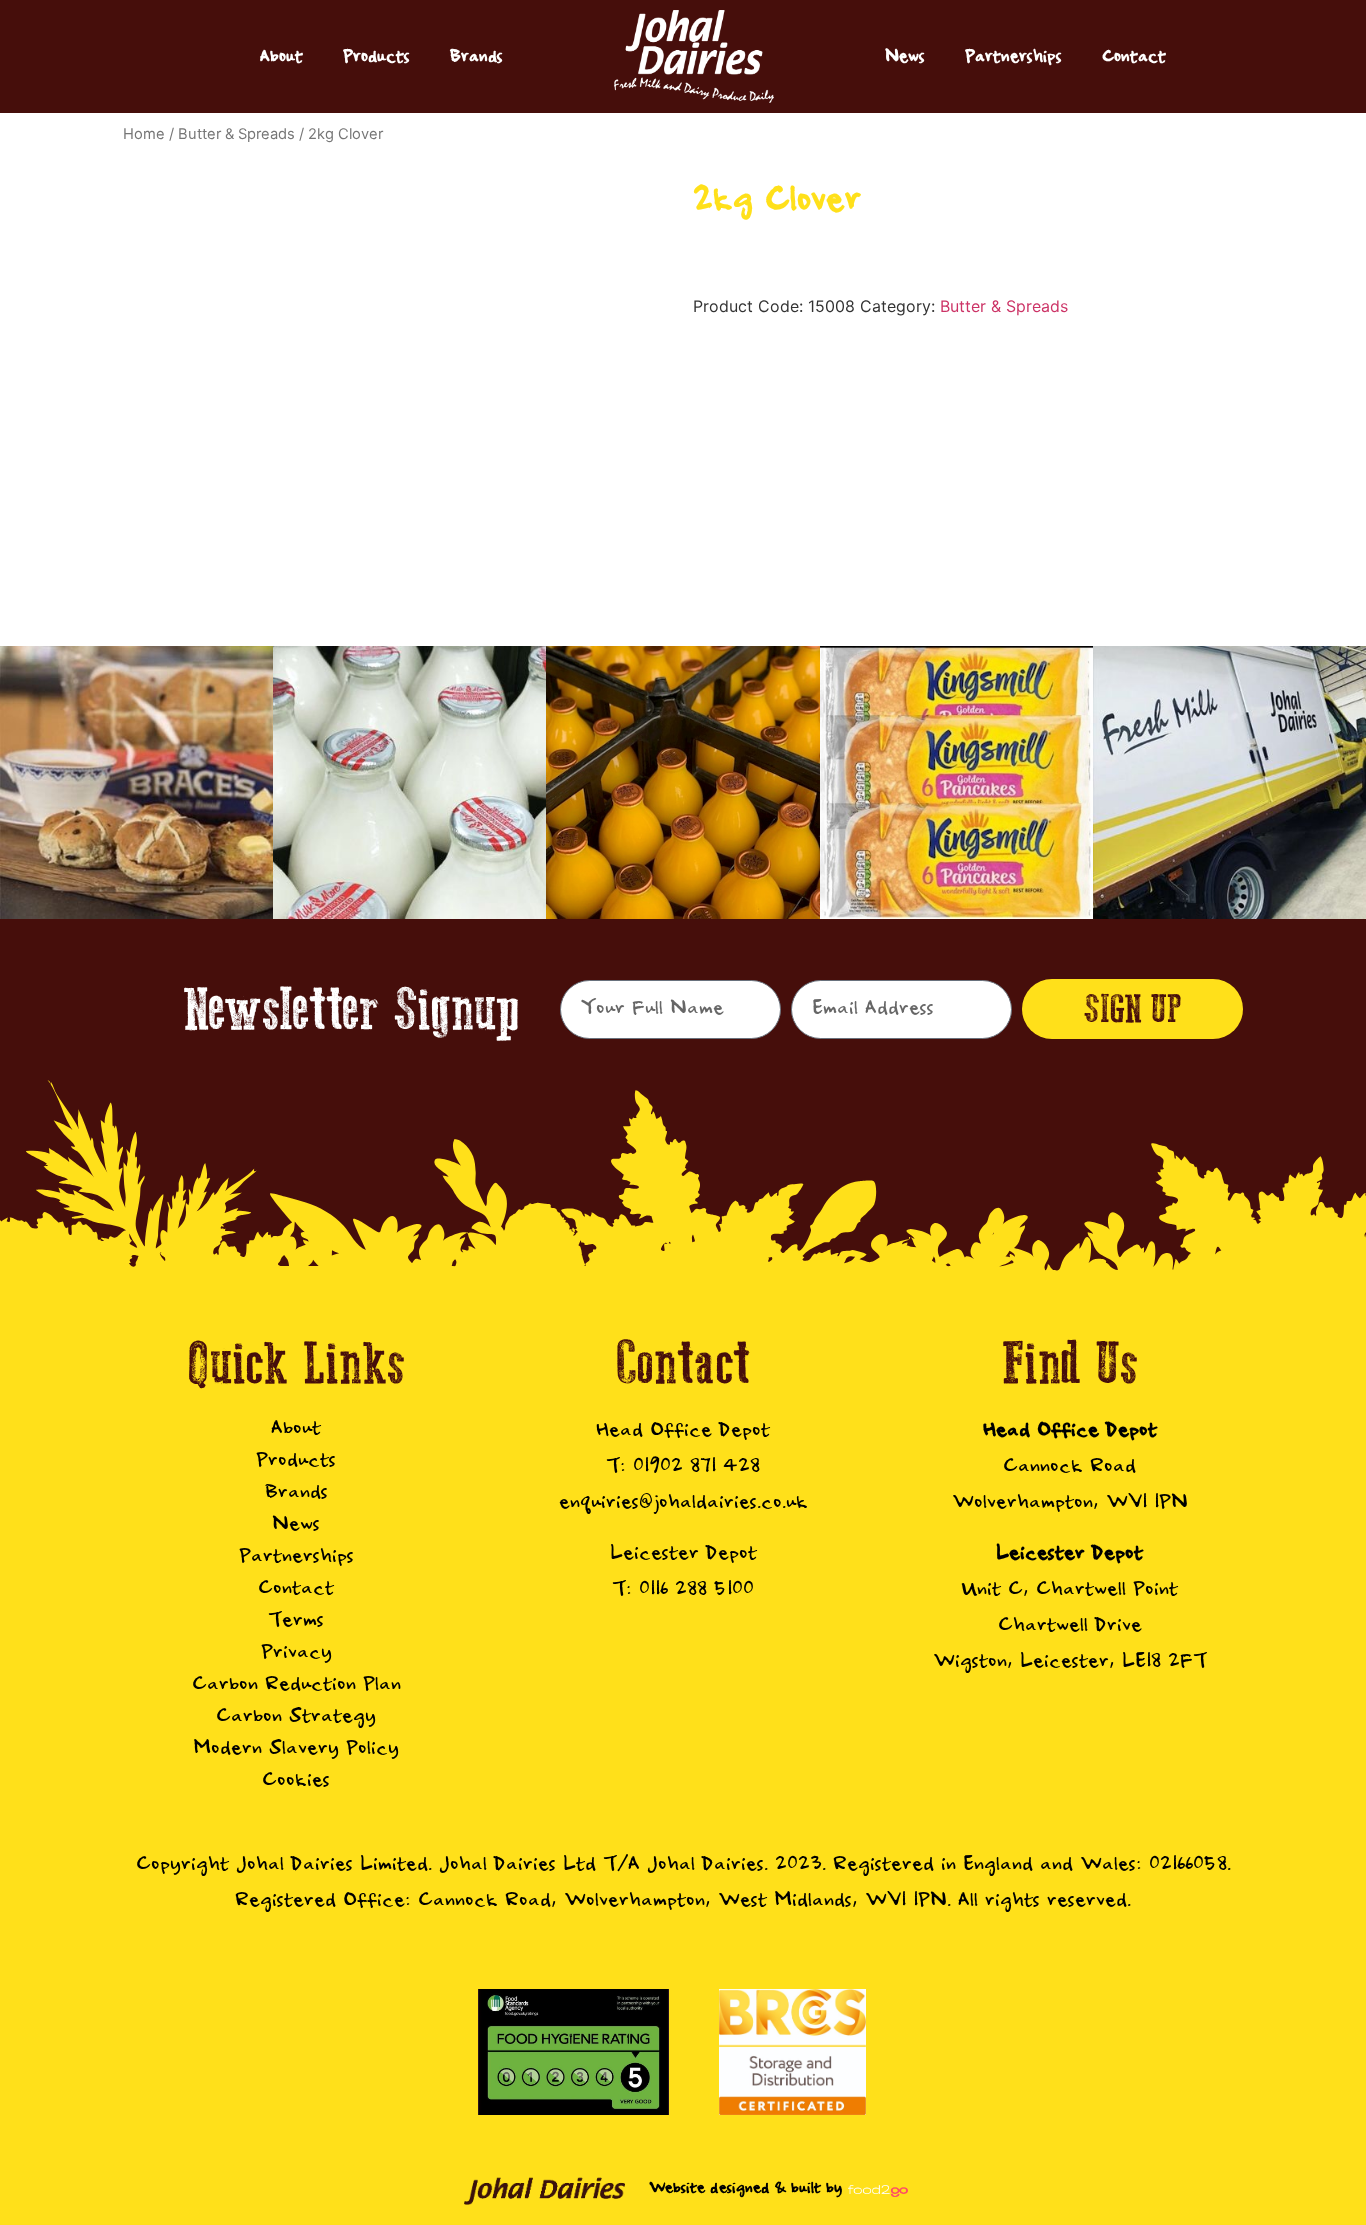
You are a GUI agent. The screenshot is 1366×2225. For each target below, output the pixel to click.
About (281, 57)
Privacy (296, 1652)
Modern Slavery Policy (296, 1748)
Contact (1134, 57)
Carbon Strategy (296, 1716)
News (905, 57)
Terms (296, 1620)
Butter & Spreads (236, 134)
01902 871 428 (696, 1466)
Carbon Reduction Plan (296, 1684)
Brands (476, 57)
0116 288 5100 (696, 1589)
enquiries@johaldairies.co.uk (683, 1502)
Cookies (296, 1780)
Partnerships (1013, 57)
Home (144, 134)
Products (376, 57)
